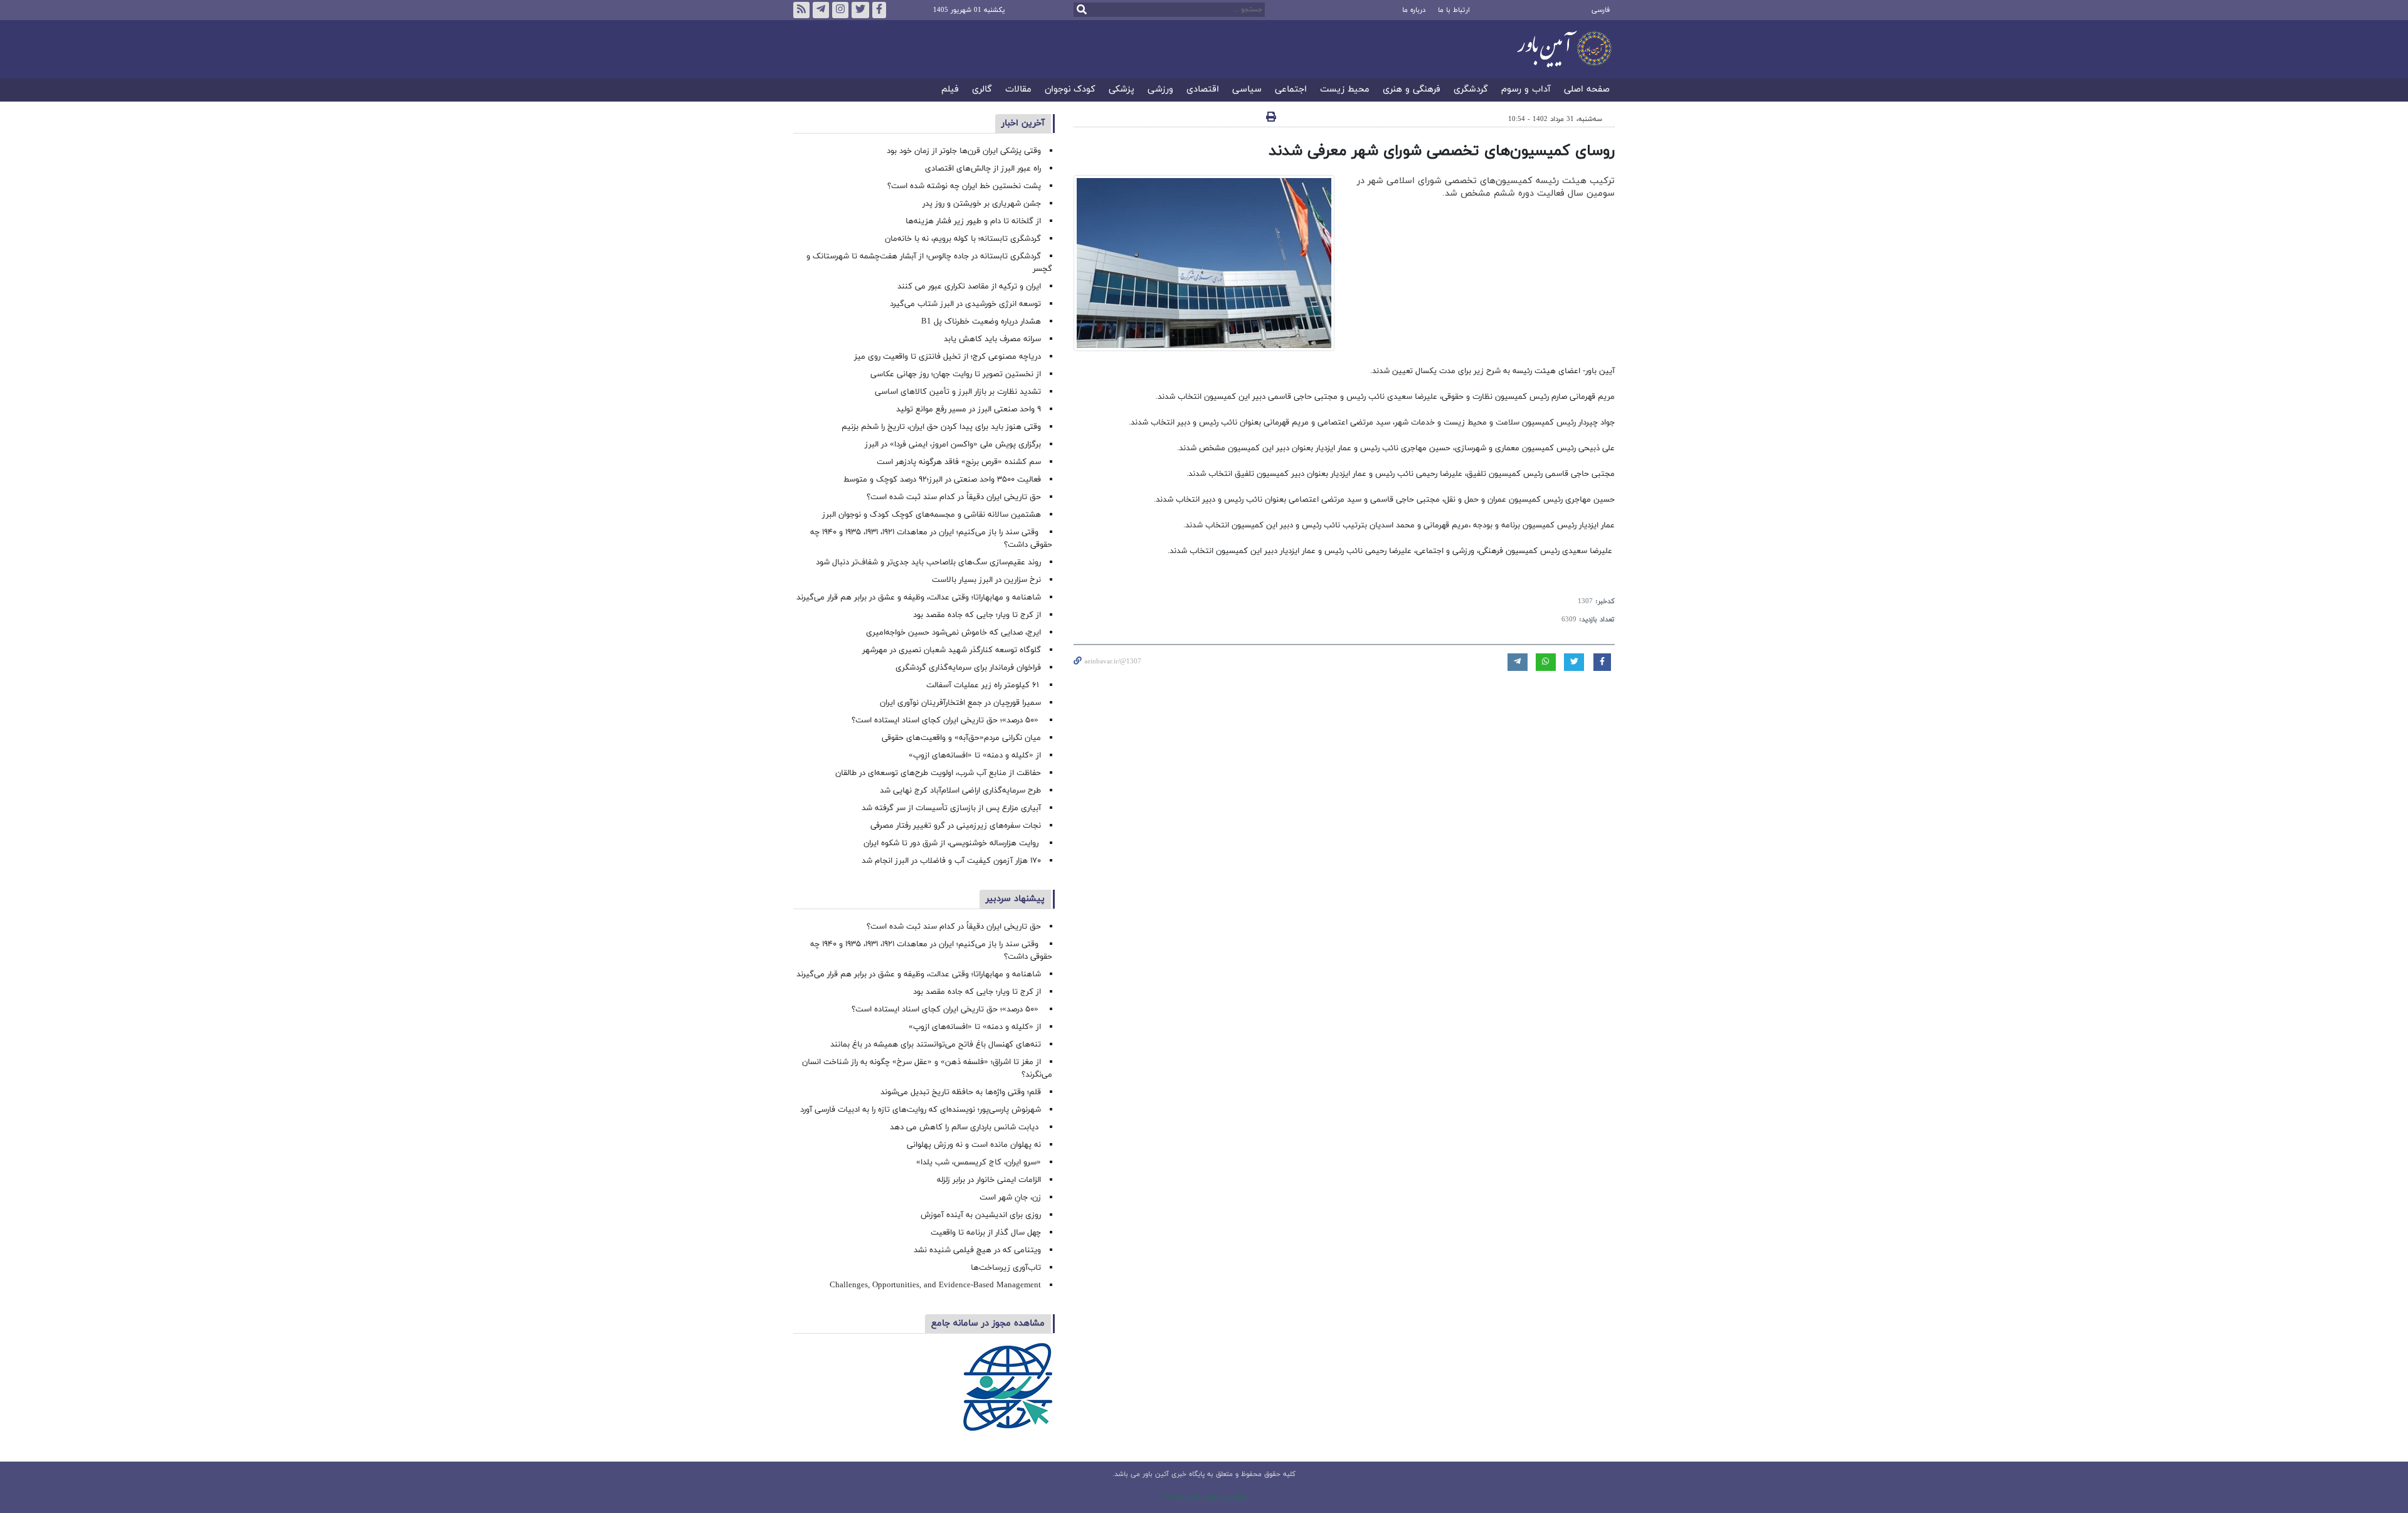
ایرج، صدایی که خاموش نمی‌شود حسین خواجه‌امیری (953, 633)
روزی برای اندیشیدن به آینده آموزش (981, 1215)
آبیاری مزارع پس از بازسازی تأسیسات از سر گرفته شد (951, 808)
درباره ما (1414, 10)
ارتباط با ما (1454, 10)
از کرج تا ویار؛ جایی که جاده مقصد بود (977, 615)
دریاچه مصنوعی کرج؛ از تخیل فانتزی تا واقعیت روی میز (948, 357)
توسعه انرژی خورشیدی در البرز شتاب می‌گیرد (965, 304)
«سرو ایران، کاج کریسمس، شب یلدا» (979, 1162)
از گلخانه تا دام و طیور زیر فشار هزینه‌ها (973, 221)
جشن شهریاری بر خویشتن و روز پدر (982, 204)
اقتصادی (1203, 90)
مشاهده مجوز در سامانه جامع (988, 1323)
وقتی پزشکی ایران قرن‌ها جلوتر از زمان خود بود (964, 151)
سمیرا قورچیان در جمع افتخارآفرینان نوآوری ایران (959, 703)
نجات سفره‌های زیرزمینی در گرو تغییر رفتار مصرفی (956, 826)
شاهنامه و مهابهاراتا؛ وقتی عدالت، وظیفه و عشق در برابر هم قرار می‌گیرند (919, 598)
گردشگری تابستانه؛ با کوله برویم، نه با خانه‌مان (963, 239)
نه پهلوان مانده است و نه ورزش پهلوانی (973, 1145)
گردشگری (1471, 90)
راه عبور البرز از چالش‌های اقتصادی (982, 169)
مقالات (1018, 90)
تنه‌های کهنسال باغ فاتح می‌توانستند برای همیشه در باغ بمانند (936, 1045)
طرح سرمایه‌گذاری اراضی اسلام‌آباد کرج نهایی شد (960, 791)
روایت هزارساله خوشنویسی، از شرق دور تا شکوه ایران (952, 843)
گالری (982, 90)
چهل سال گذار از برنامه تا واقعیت (986, 1233)
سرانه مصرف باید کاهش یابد (992, 339)
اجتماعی (1291, 90)
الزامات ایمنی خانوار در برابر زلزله (989, 1180)
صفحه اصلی (1587, 90)
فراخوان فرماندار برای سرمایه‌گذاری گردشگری (968, 668)
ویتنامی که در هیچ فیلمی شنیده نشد (977, 1250)
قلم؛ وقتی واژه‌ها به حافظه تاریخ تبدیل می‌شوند (961, 1092)
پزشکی (1122, 90)
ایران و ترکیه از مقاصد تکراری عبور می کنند (969, 287)
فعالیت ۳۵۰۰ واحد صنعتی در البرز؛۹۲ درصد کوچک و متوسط (942, 480)
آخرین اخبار (1023, 123)
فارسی (1601, 10)
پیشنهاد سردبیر (1015, 899)
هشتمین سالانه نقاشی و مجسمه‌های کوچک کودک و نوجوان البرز (932, 515)
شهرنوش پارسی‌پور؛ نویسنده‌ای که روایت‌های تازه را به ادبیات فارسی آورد (921, 1110)
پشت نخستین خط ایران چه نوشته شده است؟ (964, 186)
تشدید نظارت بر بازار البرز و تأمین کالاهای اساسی (958, 392)
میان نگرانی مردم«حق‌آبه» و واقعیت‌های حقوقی (961, 738)
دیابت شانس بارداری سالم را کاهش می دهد (965, 1127)
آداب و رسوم (1526, 90)
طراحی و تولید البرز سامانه (1204, 1497)
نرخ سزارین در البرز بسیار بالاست (986, 580)
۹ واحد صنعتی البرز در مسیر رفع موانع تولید (969, 409)
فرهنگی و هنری (1412, 90)
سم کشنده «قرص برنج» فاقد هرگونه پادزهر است (959, 462)
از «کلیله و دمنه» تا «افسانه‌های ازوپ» (975, 756)
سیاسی (1247, 90)
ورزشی (1160, 90)
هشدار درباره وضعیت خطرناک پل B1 (981, 322)
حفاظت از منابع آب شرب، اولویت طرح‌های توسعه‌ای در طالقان (938, 773)
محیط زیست (1345, 90)
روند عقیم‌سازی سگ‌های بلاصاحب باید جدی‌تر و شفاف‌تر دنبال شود (928, 562)
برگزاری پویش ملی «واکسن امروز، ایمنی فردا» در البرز (953, 445)
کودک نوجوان (1070, 90)
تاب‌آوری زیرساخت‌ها (1006, 1268)
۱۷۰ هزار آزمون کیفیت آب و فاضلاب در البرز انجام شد (951, 861)
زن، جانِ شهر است (1010, 1198)
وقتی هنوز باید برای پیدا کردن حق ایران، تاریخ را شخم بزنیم (941, 427)
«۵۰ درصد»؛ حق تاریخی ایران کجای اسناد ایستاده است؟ (946, 720)
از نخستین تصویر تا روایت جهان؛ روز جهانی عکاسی (956, 374)
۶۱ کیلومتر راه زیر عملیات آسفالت (984, 685)
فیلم (950, 90)
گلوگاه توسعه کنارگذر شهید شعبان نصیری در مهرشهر (952, 650)
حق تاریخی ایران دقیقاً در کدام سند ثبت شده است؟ (954, 497)
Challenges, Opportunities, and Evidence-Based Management (935, 1285)
